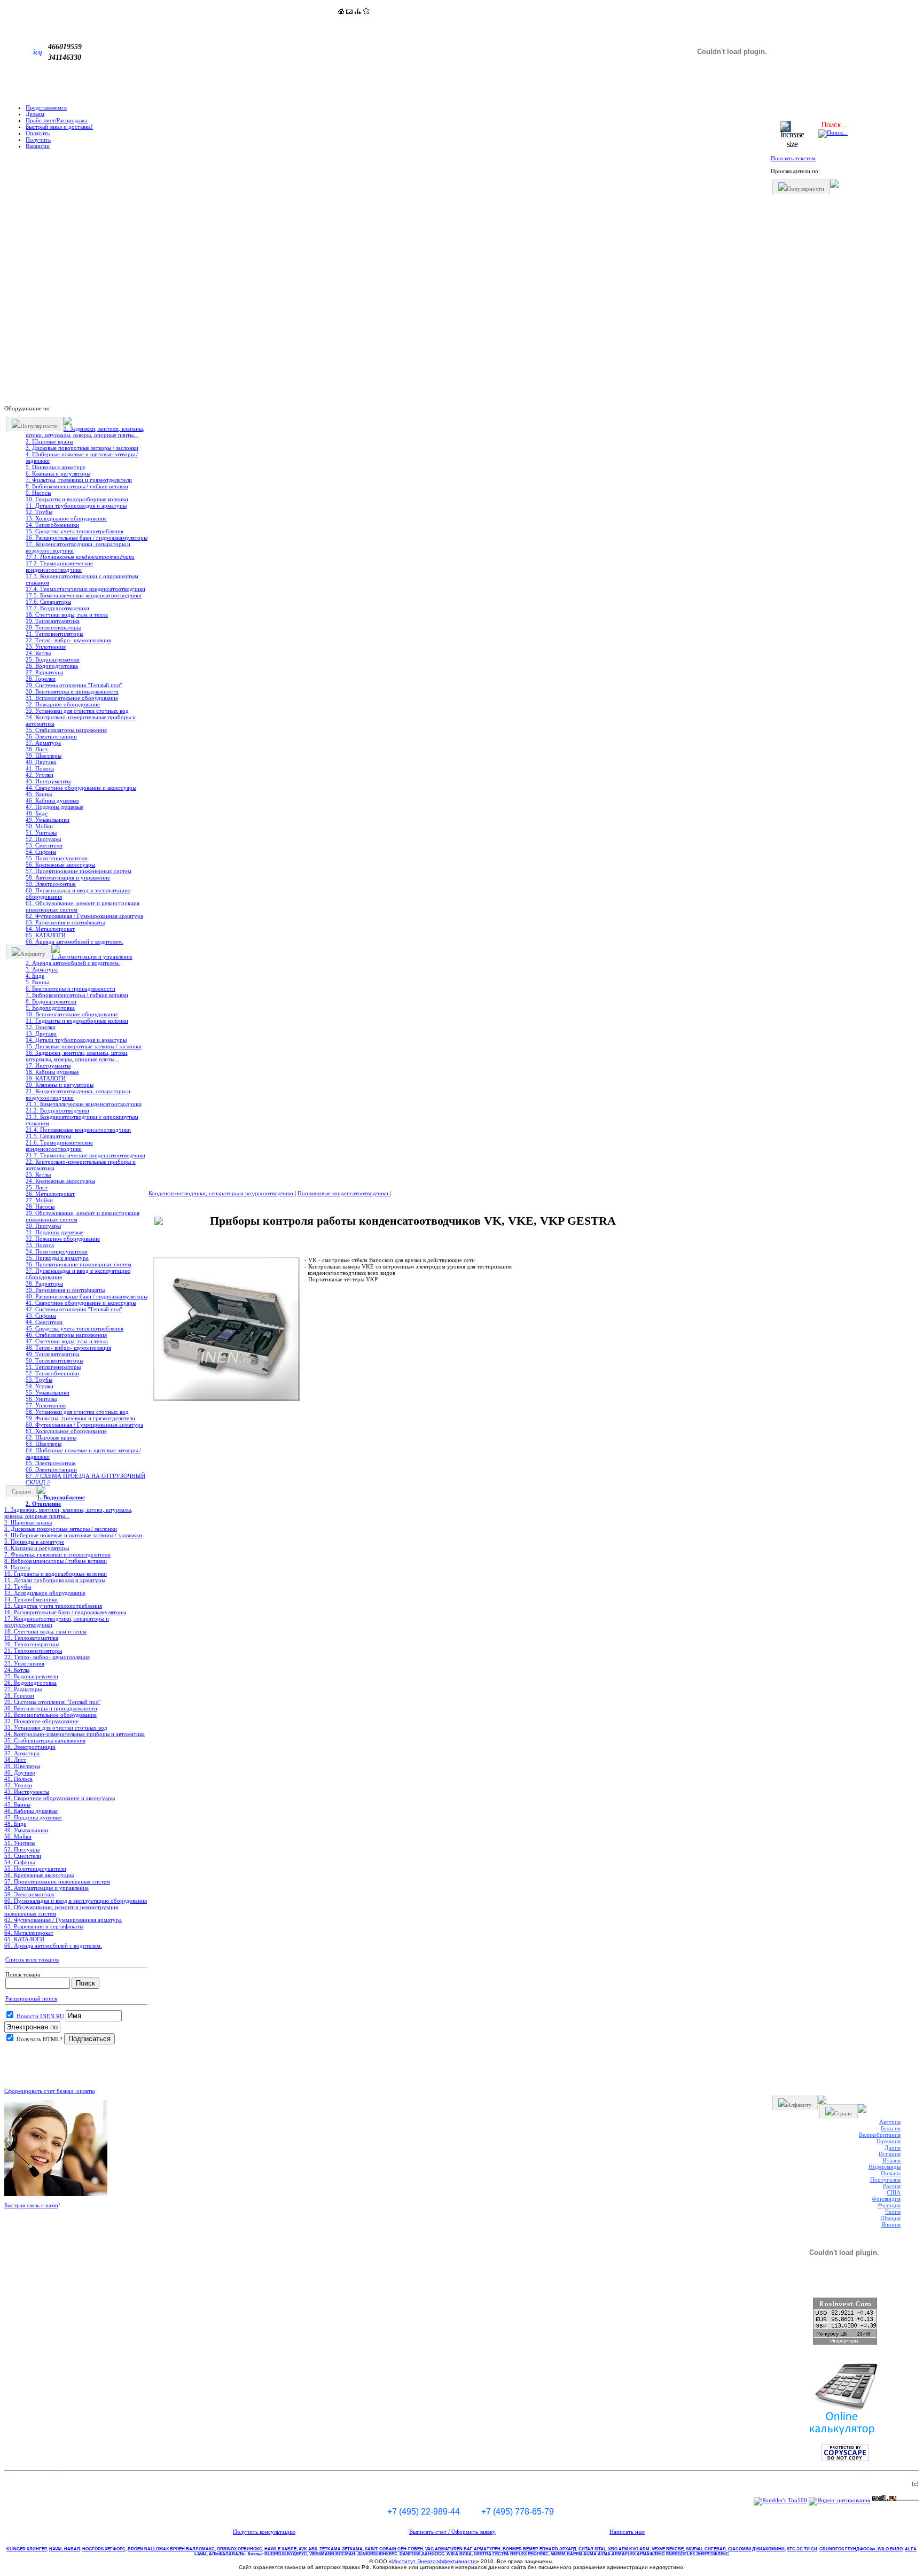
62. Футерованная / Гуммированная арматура (84, 916)
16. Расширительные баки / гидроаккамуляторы (87, 538)
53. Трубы (39, 1380)
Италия (891, 2160)
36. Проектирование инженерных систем (79, 1264)
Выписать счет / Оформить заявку (452, 2532)
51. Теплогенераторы (53, 1367)
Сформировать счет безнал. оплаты (49, 2091)
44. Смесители (44, 1322)
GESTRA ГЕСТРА (491, 2554)
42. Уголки (40, 775)
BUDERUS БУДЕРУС (286, 2554)
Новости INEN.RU (40, 2016)
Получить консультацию (264, 2532)
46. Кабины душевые (52, 800)
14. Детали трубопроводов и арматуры (76, 1040)
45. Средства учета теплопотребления (75, 1328)
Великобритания (880, 2135)
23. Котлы (38, 1174)
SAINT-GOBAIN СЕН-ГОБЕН (394, 2549)
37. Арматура (43, 743)
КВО (629, 2549)
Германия (889, 2141)
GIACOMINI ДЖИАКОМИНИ (756, 2549)
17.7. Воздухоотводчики (57, 608)
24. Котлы (38, 653)
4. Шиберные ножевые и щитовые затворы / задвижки (82, 457)
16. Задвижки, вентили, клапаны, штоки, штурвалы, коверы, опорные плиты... (77, 1056)
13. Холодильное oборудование (66, 518)
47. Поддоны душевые (54, 807)
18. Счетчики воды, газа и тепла (67, 614)
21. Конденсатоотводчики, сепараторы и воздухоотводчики (78, 1094)
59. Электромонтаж (51, 884)
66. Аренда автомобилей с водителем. (75, 941)
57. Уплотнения (46, 1405)
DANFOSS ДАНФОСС (422, 2554)
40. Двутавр (41, 762)
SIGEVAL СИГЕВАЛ (706, 2549)
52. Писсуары (43, 839)
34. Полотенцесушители (57, 1251)
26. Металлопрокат (50, 1194)
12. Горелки (41, 1027)
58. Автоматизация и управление (68, 877)
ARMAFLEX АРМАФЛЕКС (638, 2554)
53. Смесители (44, 845)
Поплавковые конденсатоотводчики (344, 1193)
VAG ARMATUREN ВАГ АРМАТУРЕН (463, 2549)
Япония (891, 2224)
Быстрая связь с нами (31, 2205)
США (894, 2192)
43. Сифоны (41, 1316)
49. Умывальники (48, 820)
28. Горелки (41, 679)
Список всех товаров (32, 1959)
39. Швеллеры (44, 756)
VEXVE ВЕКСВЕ (668, 2549)
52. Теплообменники (52, 1373)
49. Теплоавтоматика (53, 1354)
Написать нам (627, 2532)
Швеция (890, 2218)
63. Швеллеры (44, 1444)
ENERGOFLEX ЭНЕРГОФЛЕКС (698, 2554)
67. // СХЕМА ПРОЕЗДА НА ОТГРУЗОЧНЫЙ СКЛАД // (85, 1479)
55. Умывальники (48, 1392)
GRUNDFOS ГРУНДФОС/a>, (848, 2549)
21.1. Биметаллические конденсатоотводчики (84, 1104)
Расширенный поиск (31, 1998)
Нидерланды (885, 2167)
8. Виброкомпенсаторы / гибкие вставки (77, 486)
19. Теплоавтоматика (53, 621)
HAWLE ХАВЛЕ (280, 2549)
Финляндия (886, 2199)
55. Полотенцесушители (57, 858)
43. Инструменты (48, 781)
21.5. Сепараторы (48, 1136)
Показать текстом (793, 158)
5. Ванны (37, 982)
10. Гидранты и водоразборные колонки (77, 499)
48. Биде (37, 813)
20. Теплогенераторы (53, 627)
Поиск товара (23, 1974)
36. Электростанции (51, 736)
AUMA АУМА (597, 2554)
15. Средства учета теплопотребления (75, 531)
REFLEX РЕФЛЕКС (529, 2554)
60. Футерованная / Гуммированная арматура (84, 1425)
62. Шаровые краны (51, 1437)
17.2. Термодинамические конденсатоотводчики (59, 566)
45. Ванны (39, 794)
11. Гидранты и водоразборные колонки (77, 1021)
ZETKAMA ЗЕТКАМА (341, 2549)
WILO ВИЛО (890, 2549)
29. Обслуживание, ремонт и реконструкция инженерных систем (83, 1216)
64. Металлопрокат (50, 929)
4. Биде (35, 976)
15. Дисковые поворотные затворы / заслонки (84, 1046)
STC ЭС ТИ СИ (802, 2549)
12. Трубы (39, 512)
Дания (893, 2147)
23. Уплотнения (46, 647)
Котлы (255, 2554)
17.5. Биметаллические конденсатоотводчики (84, 595)
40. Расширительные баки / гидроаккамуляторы (87, 1296)
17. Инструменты (48, 1065)
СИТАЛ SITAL (592, 2549)
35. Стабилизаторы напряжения (66, 730)
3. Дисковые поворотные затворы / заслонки (82, 448)
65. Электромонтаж (51, 1463)
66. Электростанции (51, 1469)
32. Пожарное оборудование (63, 704)
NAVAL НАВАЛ (65, 2549)
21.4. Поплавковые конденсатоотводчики (78, 1130)
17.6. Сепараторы (48, 602)
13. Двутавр (41, 1033)
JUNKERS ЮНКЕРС (377, 2554)
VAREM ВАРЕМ (566, 2554)
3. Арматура (42, 969)
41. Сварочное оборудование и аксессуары (81, 1303)
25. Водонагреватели (53, 659)
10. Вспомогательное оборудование (72, 1014)
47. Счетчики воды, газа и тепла (67, 1341)
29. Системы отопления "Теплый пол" (74, 685)
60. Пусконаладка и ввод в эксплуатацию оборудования (78, 893)
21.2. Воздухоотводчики (57, 1110)
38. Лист (37, 749)
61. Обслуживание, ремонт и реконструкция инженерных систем (83, 906)
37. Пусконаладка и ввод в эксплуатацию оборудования (78, 1274)
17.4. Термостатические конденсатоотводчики (85, 589)
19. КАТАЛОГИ (46, 1078)
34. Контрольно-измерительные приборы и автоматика (81, 720)
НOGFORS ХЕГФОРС (104, 2549)
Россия (892, 2186)
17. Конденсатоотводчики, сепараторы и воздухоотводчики (78, 547)
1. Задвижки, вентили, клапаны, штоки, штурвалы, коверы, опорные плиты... (85, 432)
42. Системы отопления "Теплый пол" (74, 1309)
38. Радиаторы (44, 1283)
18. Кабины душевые (52, 1072)
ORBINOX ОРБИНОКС (240, 2549)
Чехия (893, 2212)
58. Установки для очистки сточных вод (77, 1412)
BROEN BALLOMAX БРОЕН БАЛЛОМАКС (171, 2549)
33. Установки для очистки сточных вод (77, 711)
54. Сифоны (41, 852)
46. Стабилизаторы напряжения (66, 1335)
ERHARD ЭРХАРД (558, 2549)
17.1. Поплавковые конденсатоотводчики (80, 557)
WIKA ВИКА (459, 2554)
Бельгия (891, 2128)
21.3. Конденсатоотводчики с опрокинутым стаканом (82, 1120)
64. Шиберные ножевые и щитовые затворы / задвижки (83, 1453)
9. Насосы (38, 493)
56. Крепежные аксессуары (60, 865)
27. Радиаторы (44, 672)
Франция (889, 2205)
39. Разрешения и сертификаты (65, 1290)
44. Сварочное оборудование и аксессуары (81, 788)
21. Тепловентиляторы (54, 634)
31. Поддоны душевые (54, 1232)
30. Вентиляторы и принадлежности (72, 691)
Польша (891, 2173)
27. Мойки (39, 1200)
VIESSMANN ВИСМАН (332, 2554)
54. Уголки (40, 1386)
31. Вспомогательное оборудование (72, 698)
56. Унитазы (41, 1399)
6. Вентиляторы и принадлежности (71, 989)
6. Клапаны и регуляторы (58, 473)
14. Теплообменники (52, 525)
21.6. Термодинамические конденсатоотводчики (59, 1146)
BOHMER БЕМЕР (520, 2549)
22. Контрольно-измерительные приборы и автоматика (81, 1165)
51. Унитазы (41, 832)
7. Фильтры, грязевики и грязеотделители (79, 480)
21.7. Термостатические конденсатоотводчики (85, 1155)
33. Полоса (40, 1245)
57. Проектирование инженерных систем (79, 871)
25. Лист (37, 1187)
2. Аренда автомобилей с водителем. (73, 963)
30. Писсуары (43, 1226)
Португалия (885, 2180)
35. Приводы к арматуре (57, 1258)
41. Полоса (40, 768)
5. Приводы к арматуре (56, 467)
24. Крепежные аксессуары (60, 1181)
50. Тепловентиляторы (54, 1360)
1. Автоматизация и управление (92, 956)
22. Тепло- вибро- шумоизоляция (68, 640)
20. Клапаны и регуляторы (60, 1085)
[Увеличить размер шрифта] (792, 144)
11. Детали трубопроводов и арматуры (76, 505)
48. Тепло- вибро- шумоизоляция (68, 1348)
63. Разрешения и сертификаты (65, 922)
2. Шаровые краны (49, 441)
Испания (890, 2154)
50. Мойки (39, 826)
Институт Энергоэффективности (434, 2561)
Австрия (890, 2122)
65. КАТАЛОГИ (46, 935)
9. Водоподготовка (50, 1008)
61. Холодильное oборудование (66, 1431)
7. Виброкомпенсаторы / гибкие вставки (77, 995)
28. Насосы (40, 1207)
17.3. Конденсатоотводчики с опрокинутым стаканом (82, 579)
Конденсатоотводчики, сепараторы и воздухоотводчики (222, 1193)
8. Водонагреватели (51, 1001)
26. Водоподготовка (52, 666)
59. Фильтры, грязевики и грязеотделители (80, 1418)
